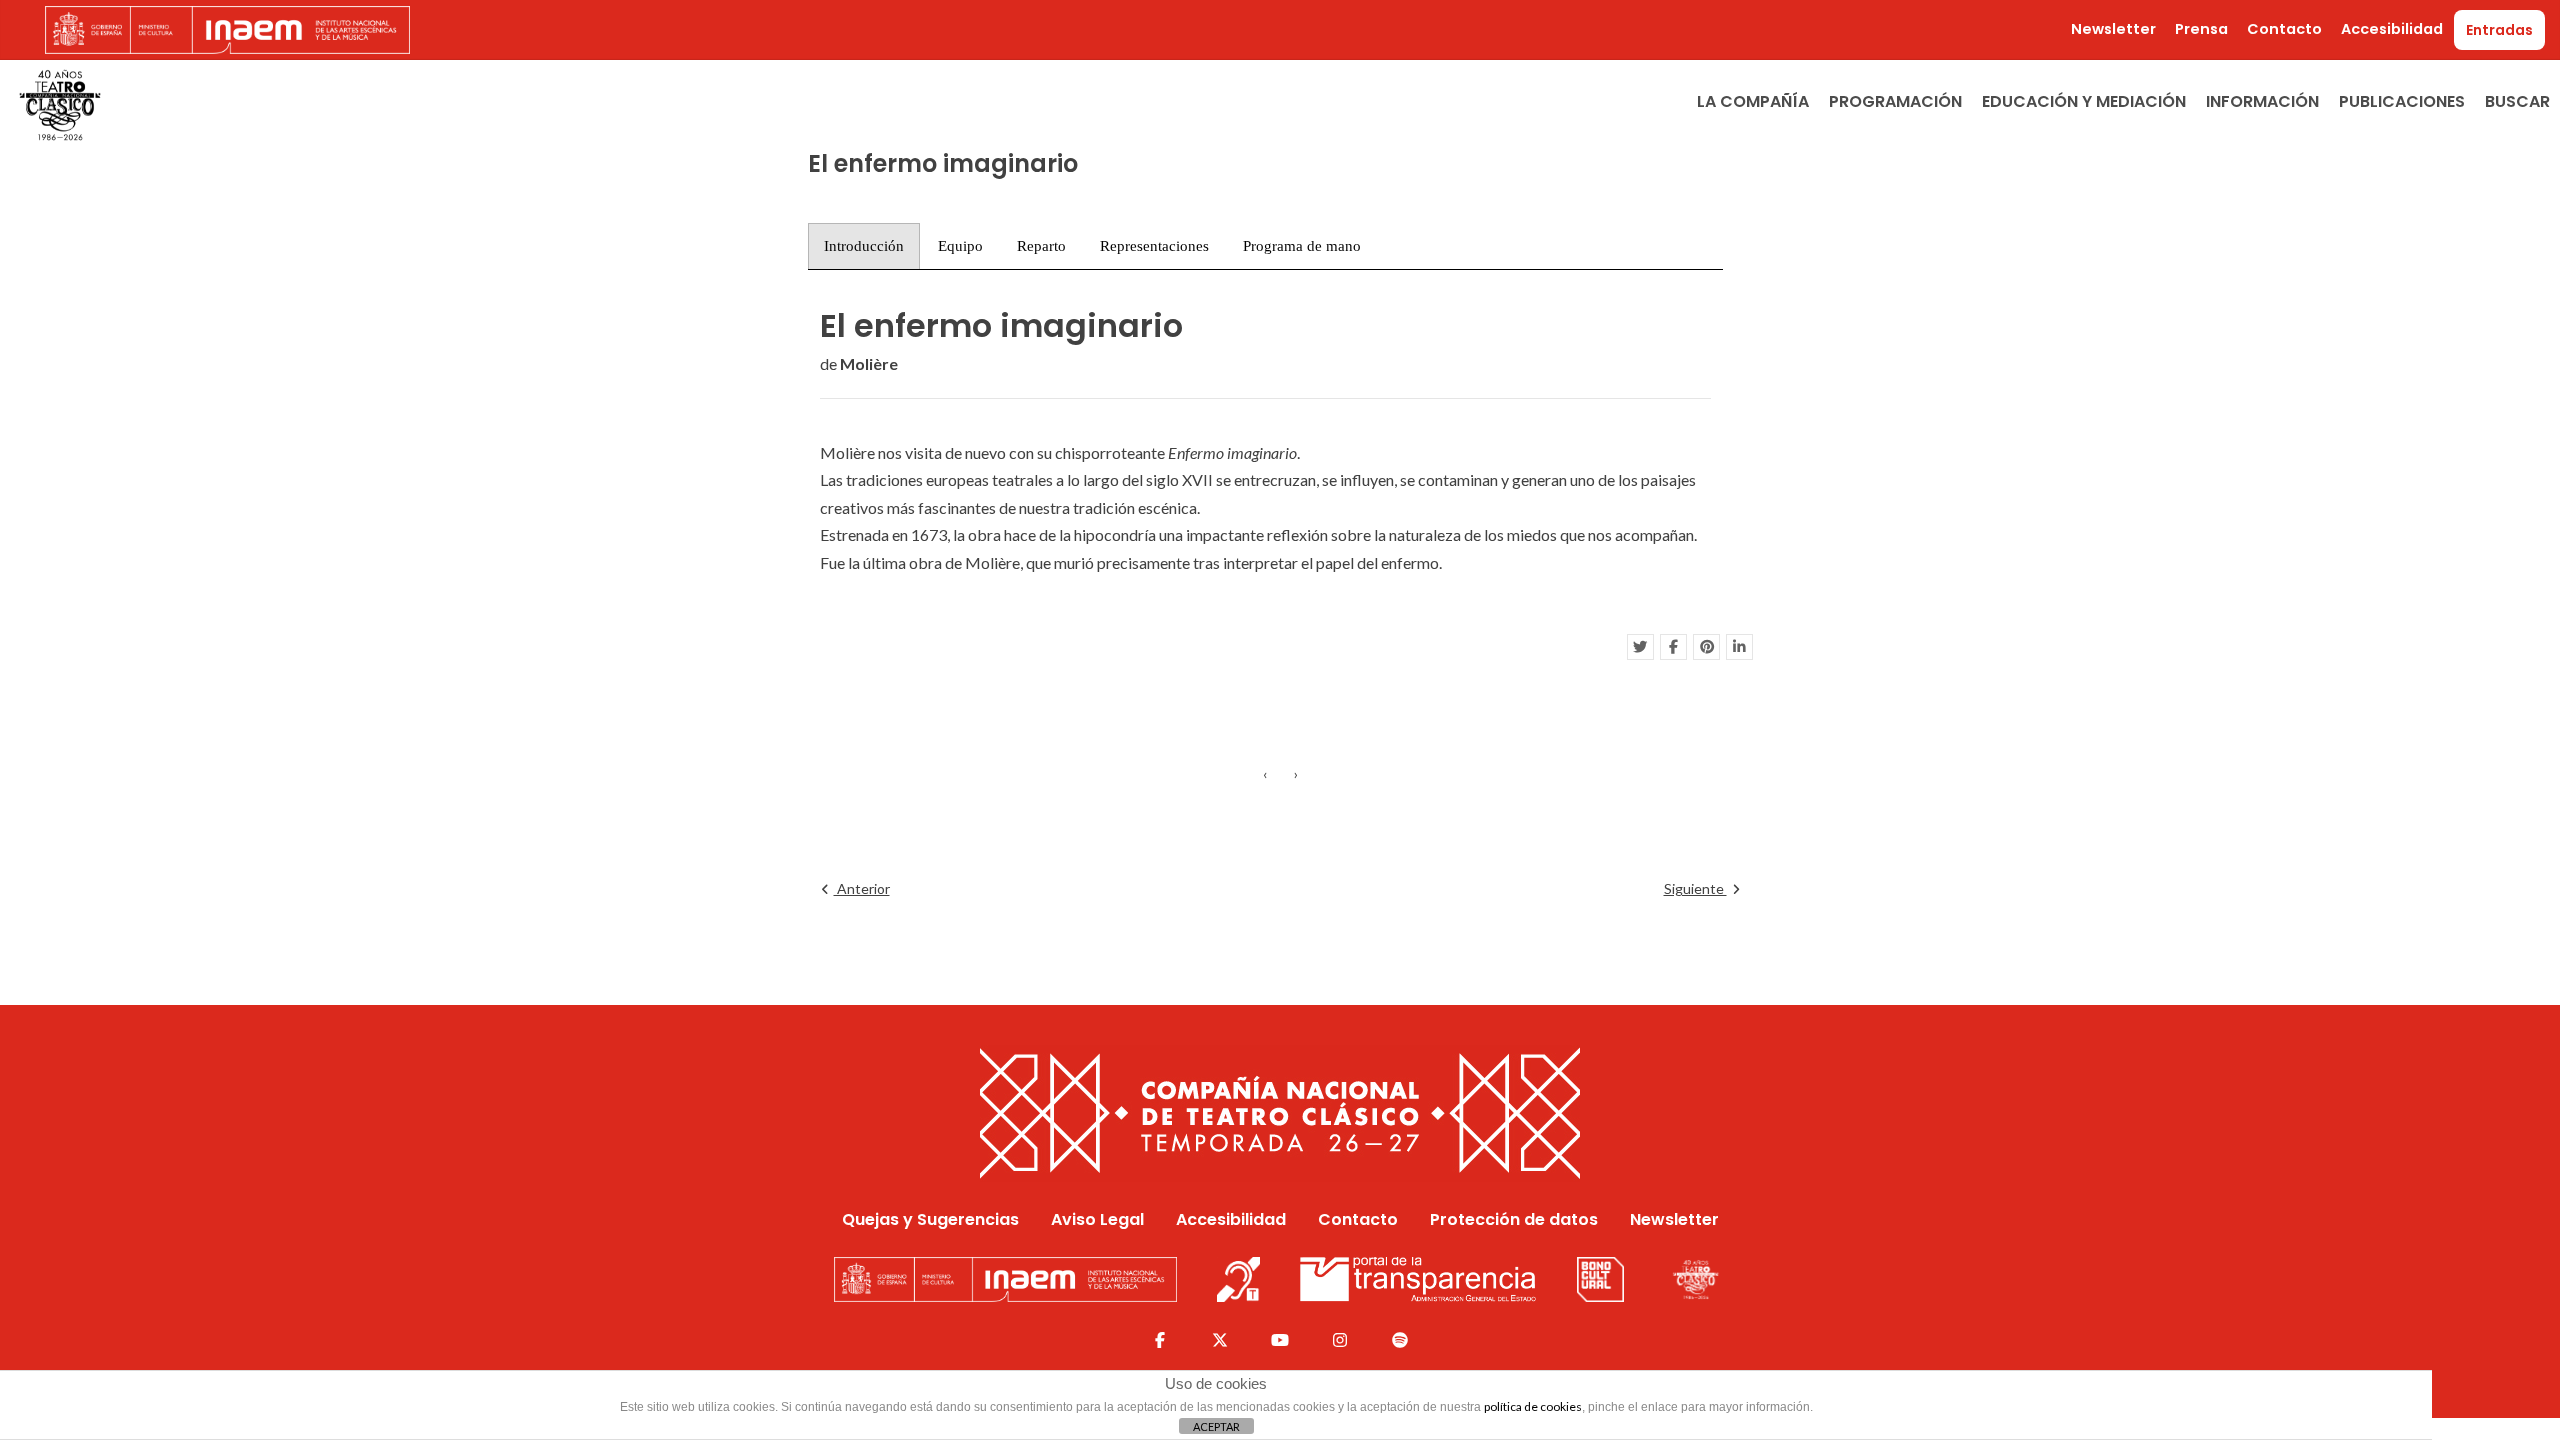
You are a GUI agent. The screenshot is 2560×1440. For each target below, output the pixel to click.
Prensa (2201, 29)
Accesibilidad (2392, 29)
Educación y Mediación (2084, 101)
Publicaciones (2402, 101)
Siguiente (1695, 888)
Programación (1895, 101)
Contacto (2284, 29)
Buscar (2517, 101)
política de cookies (1533, 1406)
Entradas (2499, 30)
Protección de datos (1514, 1219)
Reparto (1041, 246)
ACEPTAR (1216, 1426)
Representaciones (1154, 246)
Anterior (862, 888)
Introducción (864, 246)
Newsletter (2113, 29)
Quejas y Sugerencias (930, 1219)
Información (2262, 101)
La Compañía (1753, 101)
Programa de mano (1302, 246)
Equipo (960, 246)
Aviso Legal (1097, 1219)
